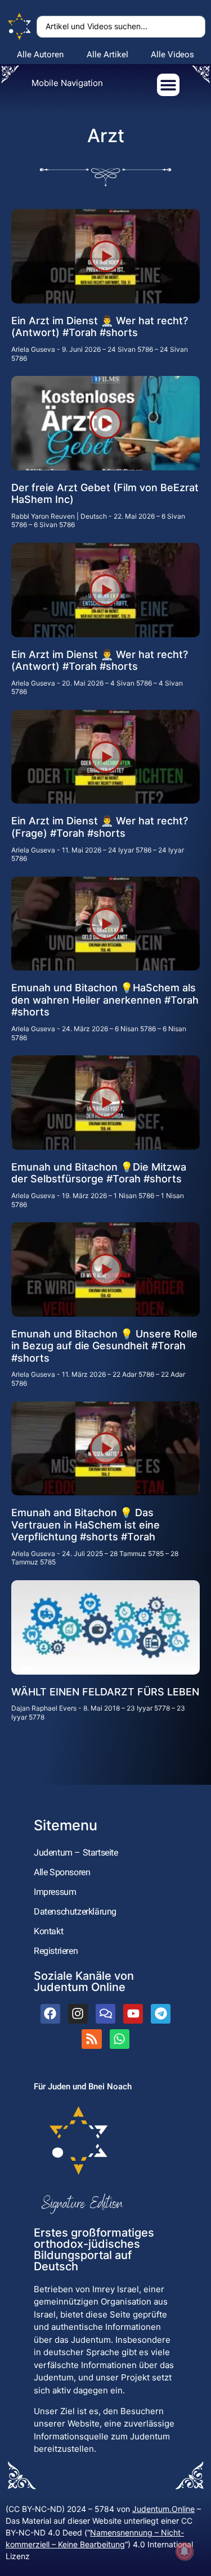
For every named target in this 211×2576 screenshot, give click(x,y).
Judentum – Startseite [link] (76, 1852)
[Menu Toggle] (168, 85)
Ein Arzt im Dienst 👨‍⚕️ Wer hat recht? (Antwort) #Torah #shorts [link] (100, 327)
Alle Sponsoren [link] (62, 1872)
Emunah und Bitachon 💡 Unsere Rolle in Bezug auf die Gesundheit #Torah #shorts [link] (104, 1346)
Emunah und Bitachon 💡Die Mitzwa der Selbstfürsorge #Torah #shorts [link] (99, 1173)
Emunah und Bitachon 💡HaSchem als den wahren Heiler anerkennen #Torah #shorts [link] (105, 1000)
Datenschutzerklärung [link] (75, 1911)
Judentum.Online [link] (163, 2509)
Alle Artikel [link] (107, 55)
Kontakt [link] (48, 1931)
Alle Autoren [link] (40, 55)
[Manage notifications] (185, 2551)
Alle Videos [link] (172, 55)
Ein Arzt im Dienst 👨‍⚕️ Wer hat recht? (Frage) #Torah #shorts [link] (100, 827)
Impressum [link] (55, 1892)
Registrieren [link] (56, 1951)
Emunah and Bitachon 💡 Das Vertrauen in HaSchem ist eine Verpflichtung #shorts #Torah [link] (86, 1525)
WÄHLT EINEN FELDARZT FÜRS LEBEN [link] (105, 1692)
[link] (20, 27)
